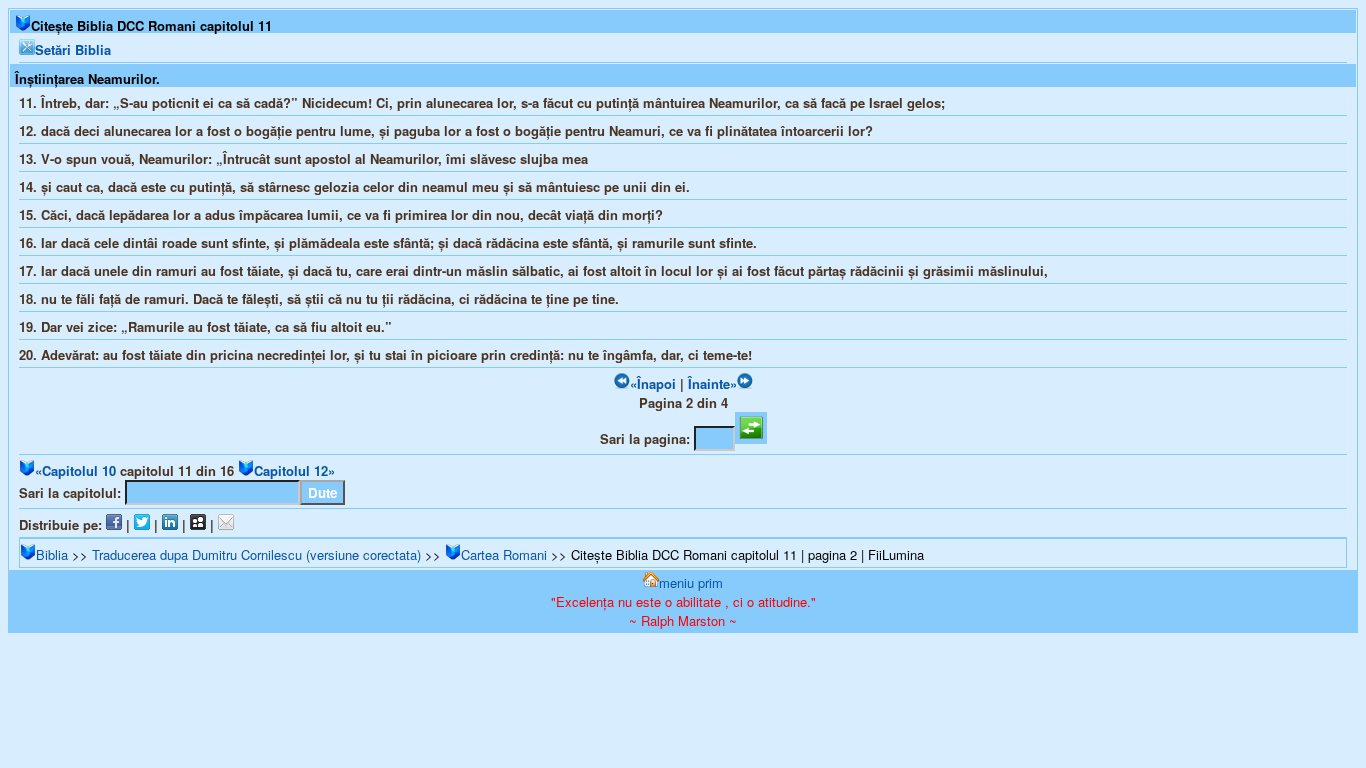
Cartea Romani (504, 554)
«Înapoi (653, 383)
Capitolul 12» (294, 470)
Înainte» (712, 383)
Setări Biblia (73, 49)
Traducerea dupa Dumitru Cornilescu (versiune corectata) (256, 554)
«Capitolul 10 (75, 470)
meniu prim (691, 582)
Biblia (52, 554)
